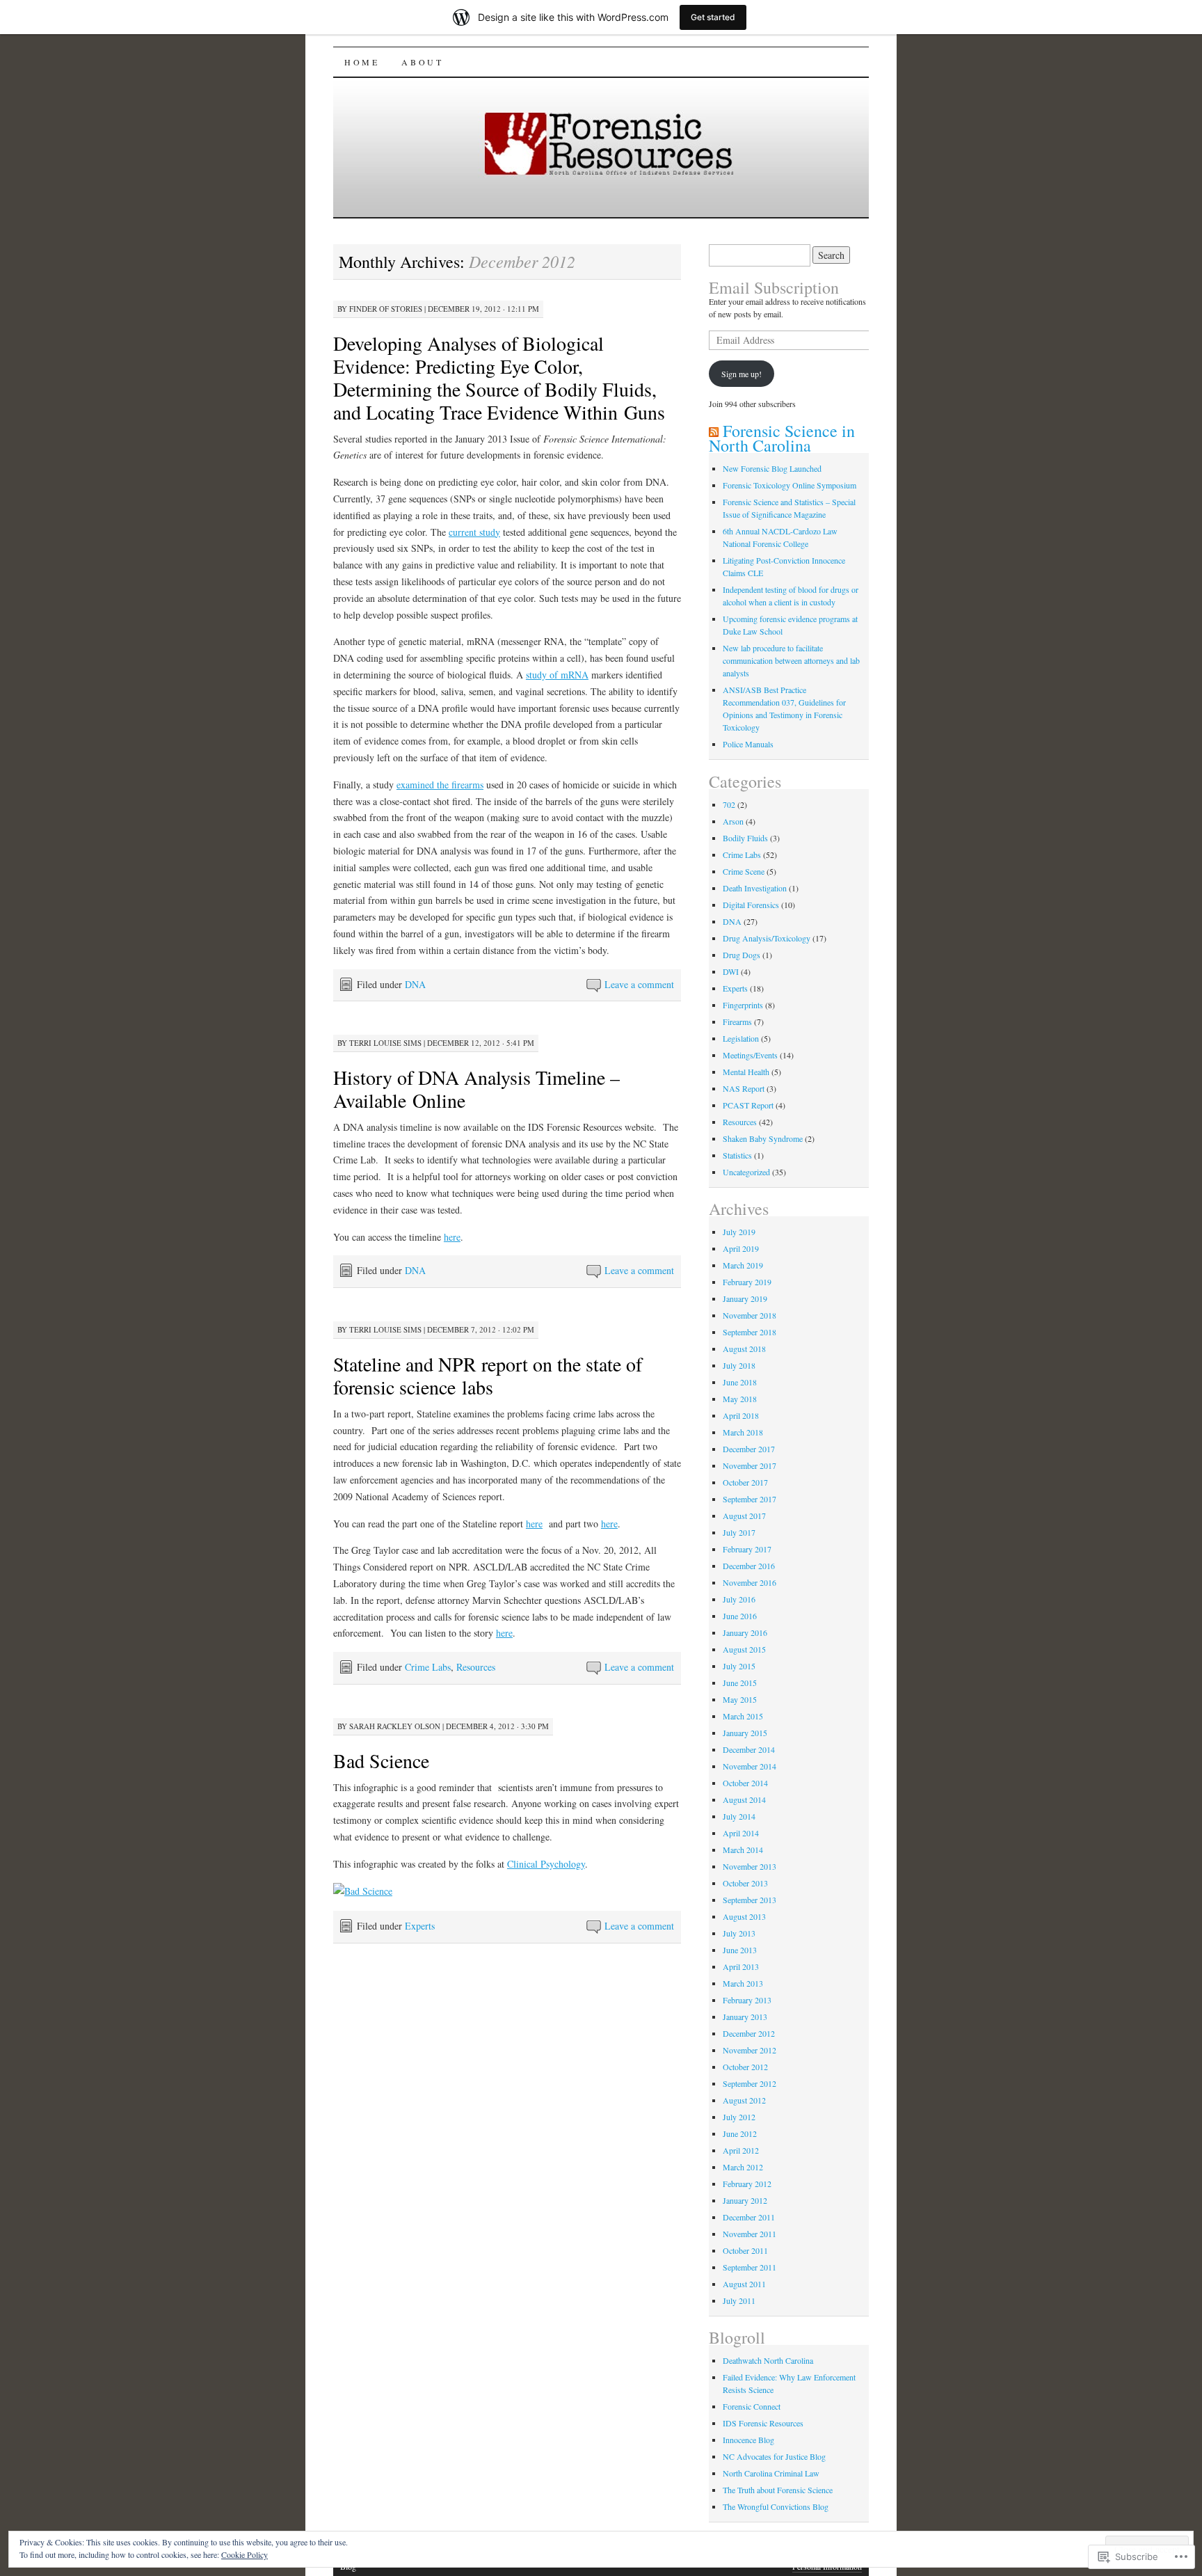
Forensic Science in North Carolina (782, 438)
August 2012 (744, 2100)
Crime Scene (744, 871)
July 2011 (739, 2300)
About (422, 62)
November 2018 (750, 1315)
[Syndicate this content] (714, 431)
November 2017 (750, 1465)
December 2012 (749, 2033)
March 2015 (743, 1716)
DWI (731, 971)
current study (474, 532)
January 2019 (745, 1298)
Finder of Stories (386, 309)
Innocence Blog (748, 2440)
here (452, 1237)
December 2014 (749, 1749)
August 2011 (744, 2284)
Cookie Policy (245, 2554)
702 (729, 804)
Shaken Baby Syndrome (763, 1138)
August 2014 (744, 1799)
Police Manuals (748, 744)
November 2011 (750, 2234)
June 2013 (740, 1950)
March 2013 (743, 1983)
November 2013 (750, 1866)
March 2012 (743, 2167)
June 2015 (740, 1683)
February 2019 (747, 1282)
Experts (420, 1926)
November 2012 (750, 2050)
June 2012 (740, 2133)
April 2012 (741, 2150)
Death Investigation (755, 888)
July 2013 (739, 1933)
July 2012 (739, 2117)
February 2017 (747, 1549)
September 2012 (750, 2083)
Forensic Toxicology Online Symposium (790, 485)
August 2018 (744, 1349)
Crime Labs (428, 1667)
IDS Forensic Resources (763, 2423)
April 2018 (741, 1415)
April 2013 (741, 1966)
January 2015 (745, 1733)
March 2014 (743, 1850)
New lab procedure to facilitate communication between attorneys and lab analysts (791, 660)
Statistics (737, 1155)
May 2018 (740, 1399)
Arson (733, 821)
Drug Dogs (742, 955)
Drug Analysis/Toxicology (767, 938)
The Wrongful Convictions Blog (776, 2506)
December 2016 (749, 1566)
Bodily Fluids (745, 838)
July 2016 (739, 1599)
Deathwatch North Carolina (768, 2360)
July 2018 (739, 1365)
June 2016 (740, 1616)
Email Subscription (774, 287)
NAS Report (744, 1088)
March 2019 (743, 1265)
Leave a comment (639, 984)
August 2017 (744, 1516)
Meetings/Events (750, 1055)
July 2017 (739, 1532)
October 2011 (745, 2250)
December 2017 (749, 1449)
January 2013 (745, 2017)
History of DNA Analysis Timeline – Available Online (476, 1089)
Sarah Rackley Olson (395, 1726)
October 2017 (745, 1482)
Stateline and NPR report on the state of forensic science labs (488, 1375)
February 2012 (747, 2184)
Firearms (737, 1021)
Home (362, 62)
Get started (713, 17)
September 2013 (750, 1900)
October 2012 (745, 2067)
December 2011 (749, 2217)
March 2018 (743, 1432)
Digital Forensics (751, 905)
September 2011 (750, 2267)
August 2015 (744, 1649)
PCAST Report (748, 1105)
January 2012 (745, 2200)
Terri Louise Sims (385, 1043)
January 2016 (745, 1632)
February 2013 (747, 2000)
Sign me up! (742, 374)
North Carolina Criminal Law (771, 2473)
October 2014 (745, 1783)
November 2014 (750, 1766)
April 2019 (741, 1248)
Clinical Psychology (546, 1864)
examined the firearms (440, 785)
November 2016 (750, 1582)
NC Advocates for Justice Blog (774, 2456)
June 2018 (740, 1382)
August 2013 (744, 1916)
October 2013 (745, 1883)
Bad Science (381, 1760)
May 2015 (740, 1699)
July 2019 (739, 1232)
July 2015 (739, 1666)
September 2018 (750, 1332)
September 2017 (750, 1499)
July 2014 (739, 1816)
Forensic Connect (752, 2406)
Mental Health (746, 1072)
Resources (476, 1667)
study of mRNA (557, 675)
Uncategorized (746, 1172)
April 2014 (741, 1833)
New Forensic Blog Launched (772, 468)
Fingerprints (743, 1005)
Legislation (741, 1038)
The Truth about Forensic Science (778, 2490)
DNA (415, 984)
